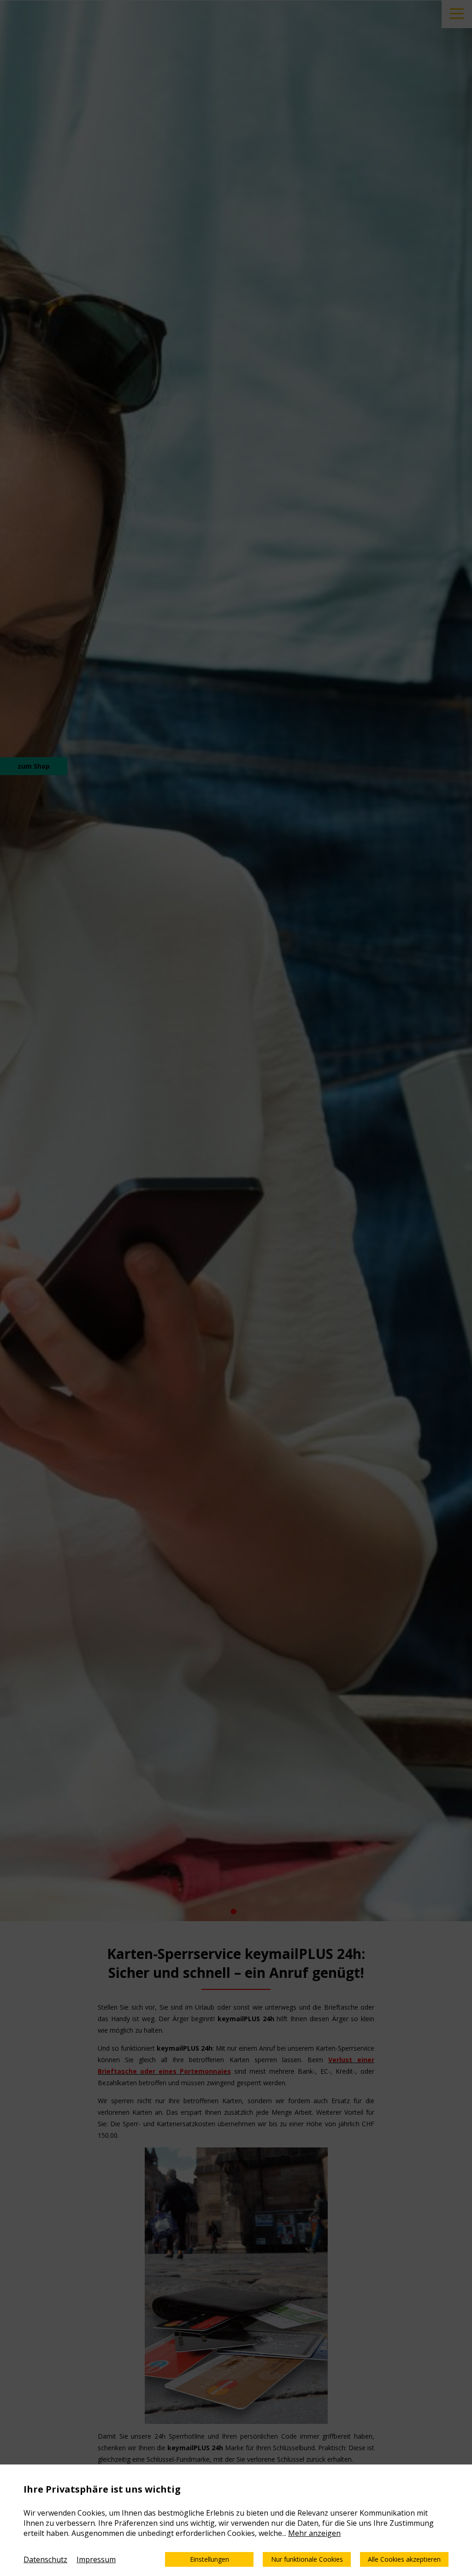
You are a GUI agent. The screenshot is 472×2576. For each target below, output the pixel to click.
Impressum (96, 2559)
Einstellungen (209, 2559)
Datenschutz (45, 2559)
